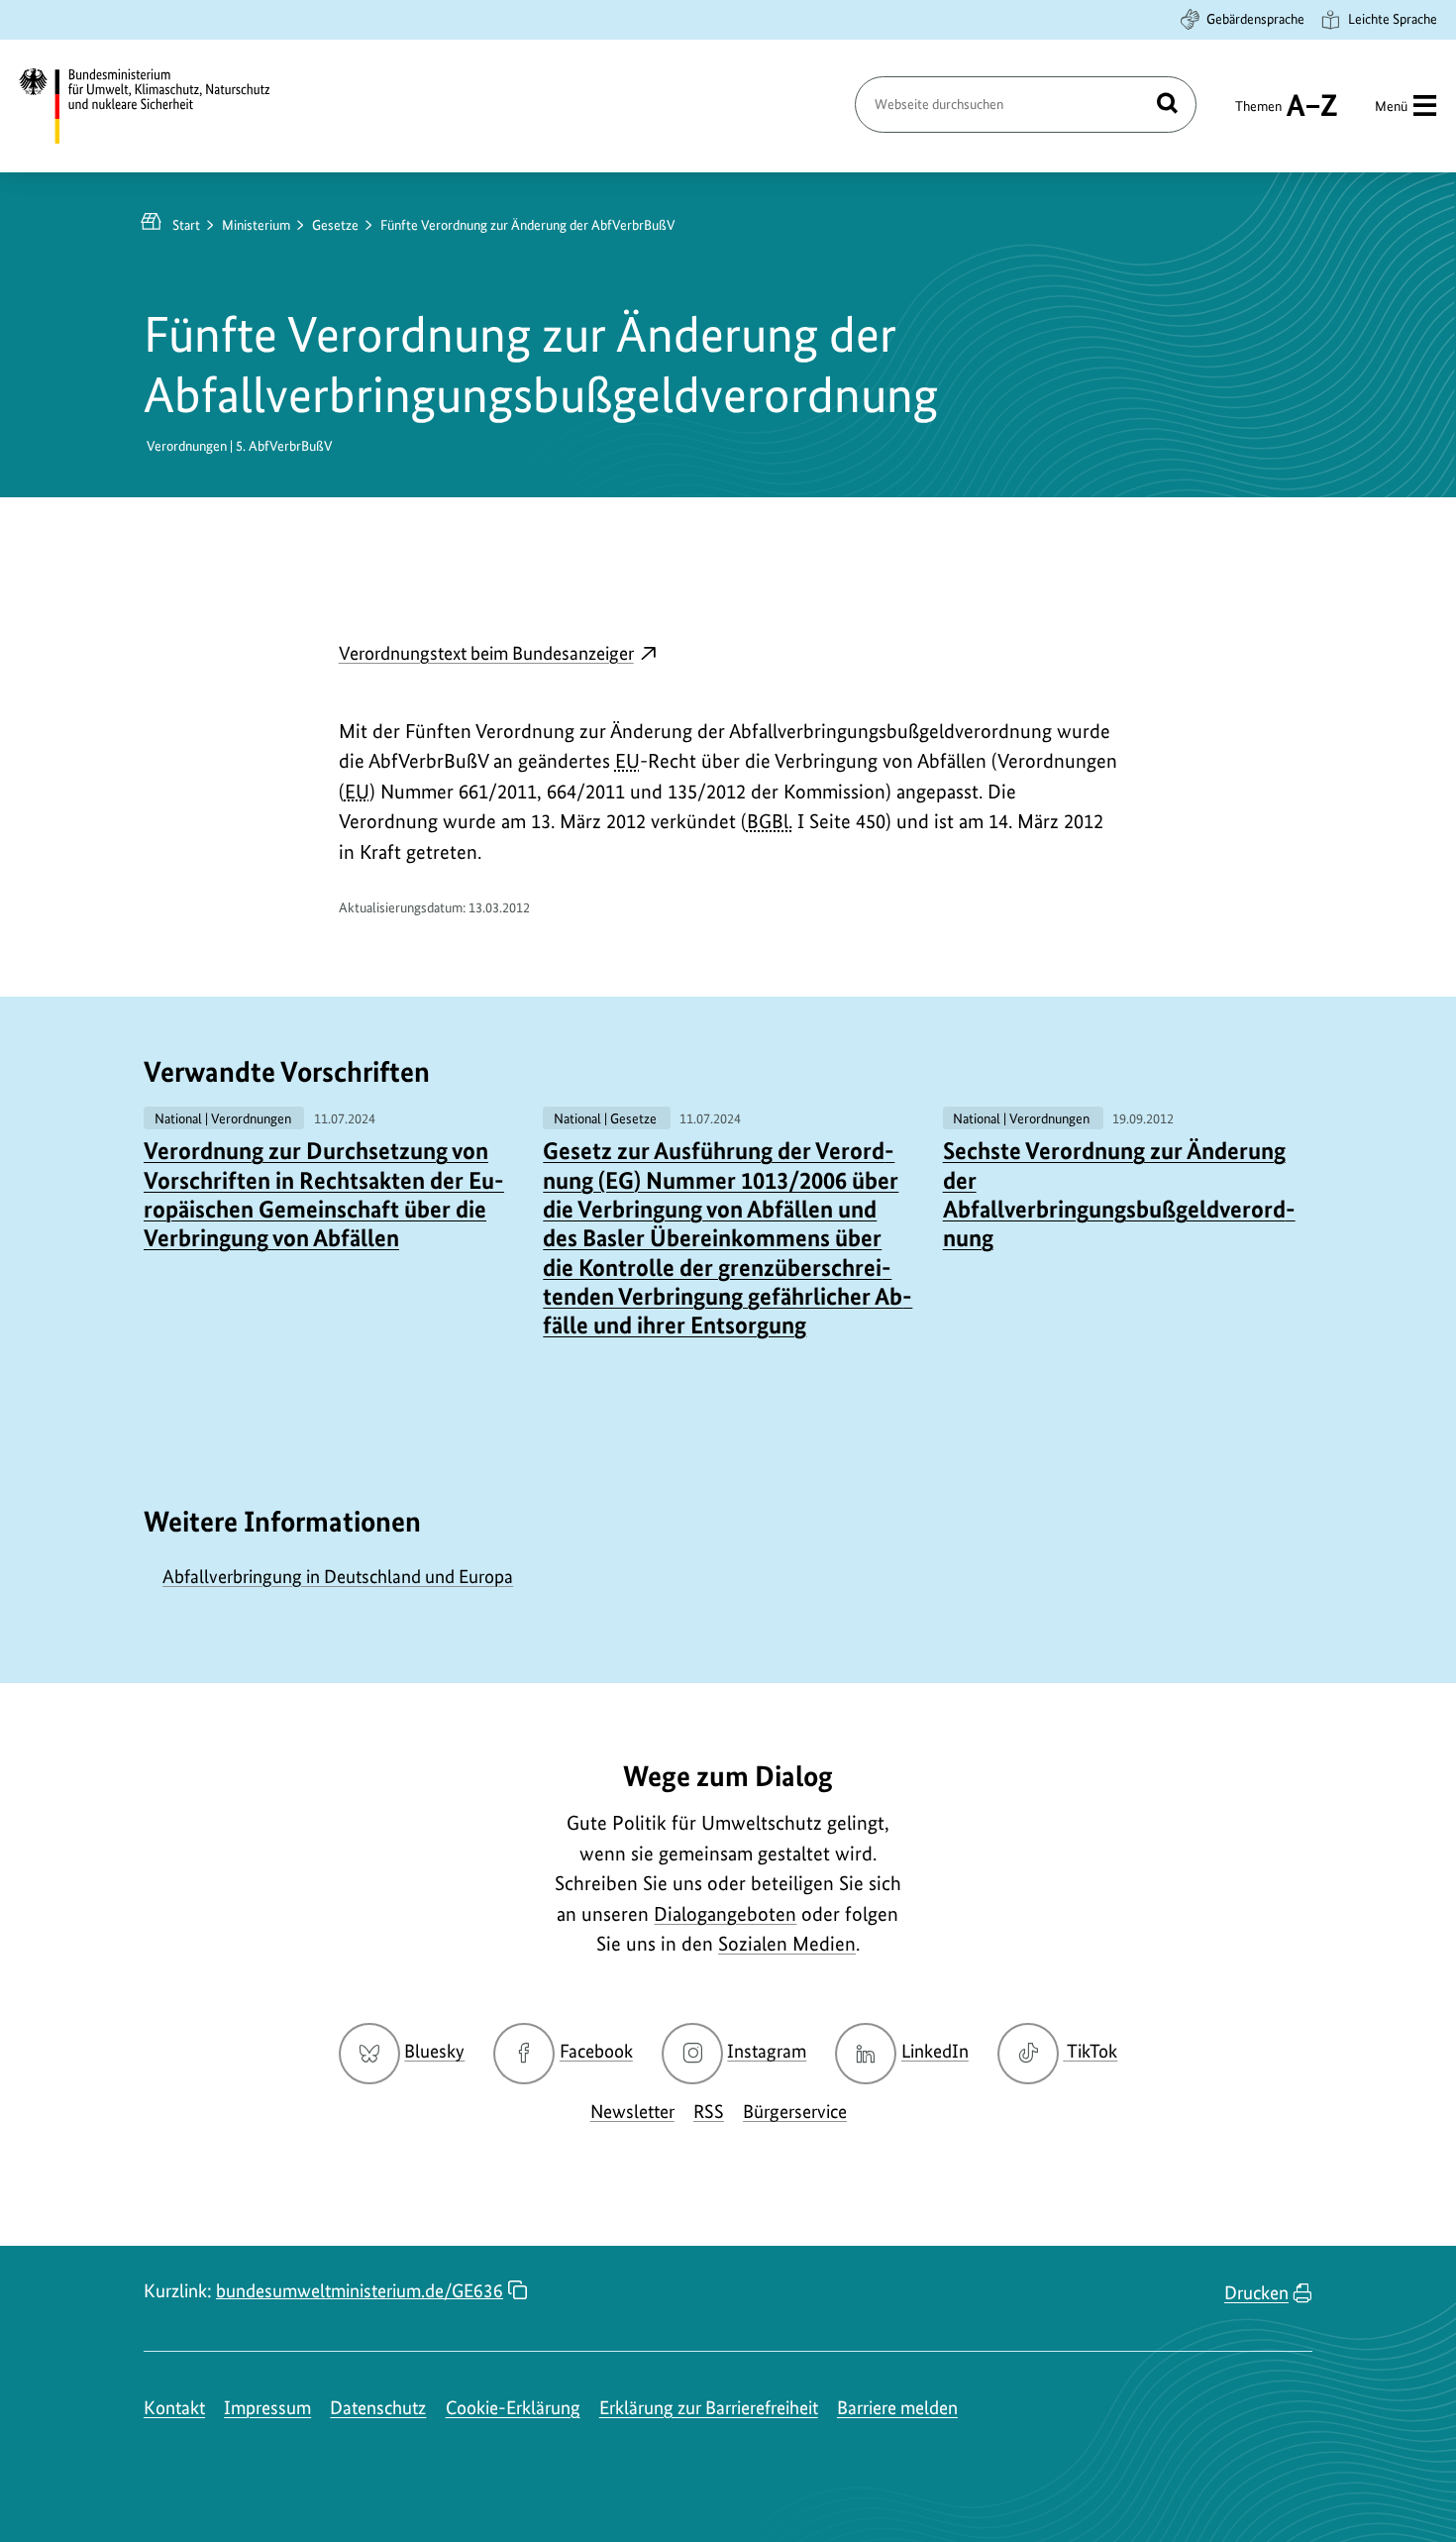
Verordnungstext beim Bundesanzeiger (498, 655)
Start (186, 225)
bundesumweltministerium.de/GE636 (360, 2291)
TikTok (1092, 2051)
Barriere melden (897, 2408)
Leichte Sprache (1393, 19)
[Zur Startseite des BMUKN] (161, 106)
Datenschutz (378, 2408)
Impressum (267, 2408)
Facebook (596, 2051)
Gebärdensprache (1255, 19)
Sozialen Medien (787, 1944)
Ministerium (256, 225)
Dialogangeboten (725, 1914)
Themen (1258, 115)
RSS (709, 2112)
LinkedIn (935, 2051)
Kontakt (174, 2408)
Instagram (767, 2051)
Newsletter (632, 2112)
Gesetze (335, 225)
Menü (1391, 106)
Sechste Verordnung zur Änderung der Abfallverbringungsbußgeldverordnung (1119, 1194)
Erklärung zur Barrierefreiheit (709, 2408)
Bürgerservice (795, 2112)
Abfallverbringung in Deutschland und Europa (338, 1577)
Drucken (1256, 2293)
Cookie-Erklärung (513, 2408)
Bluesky (434, 2051)
